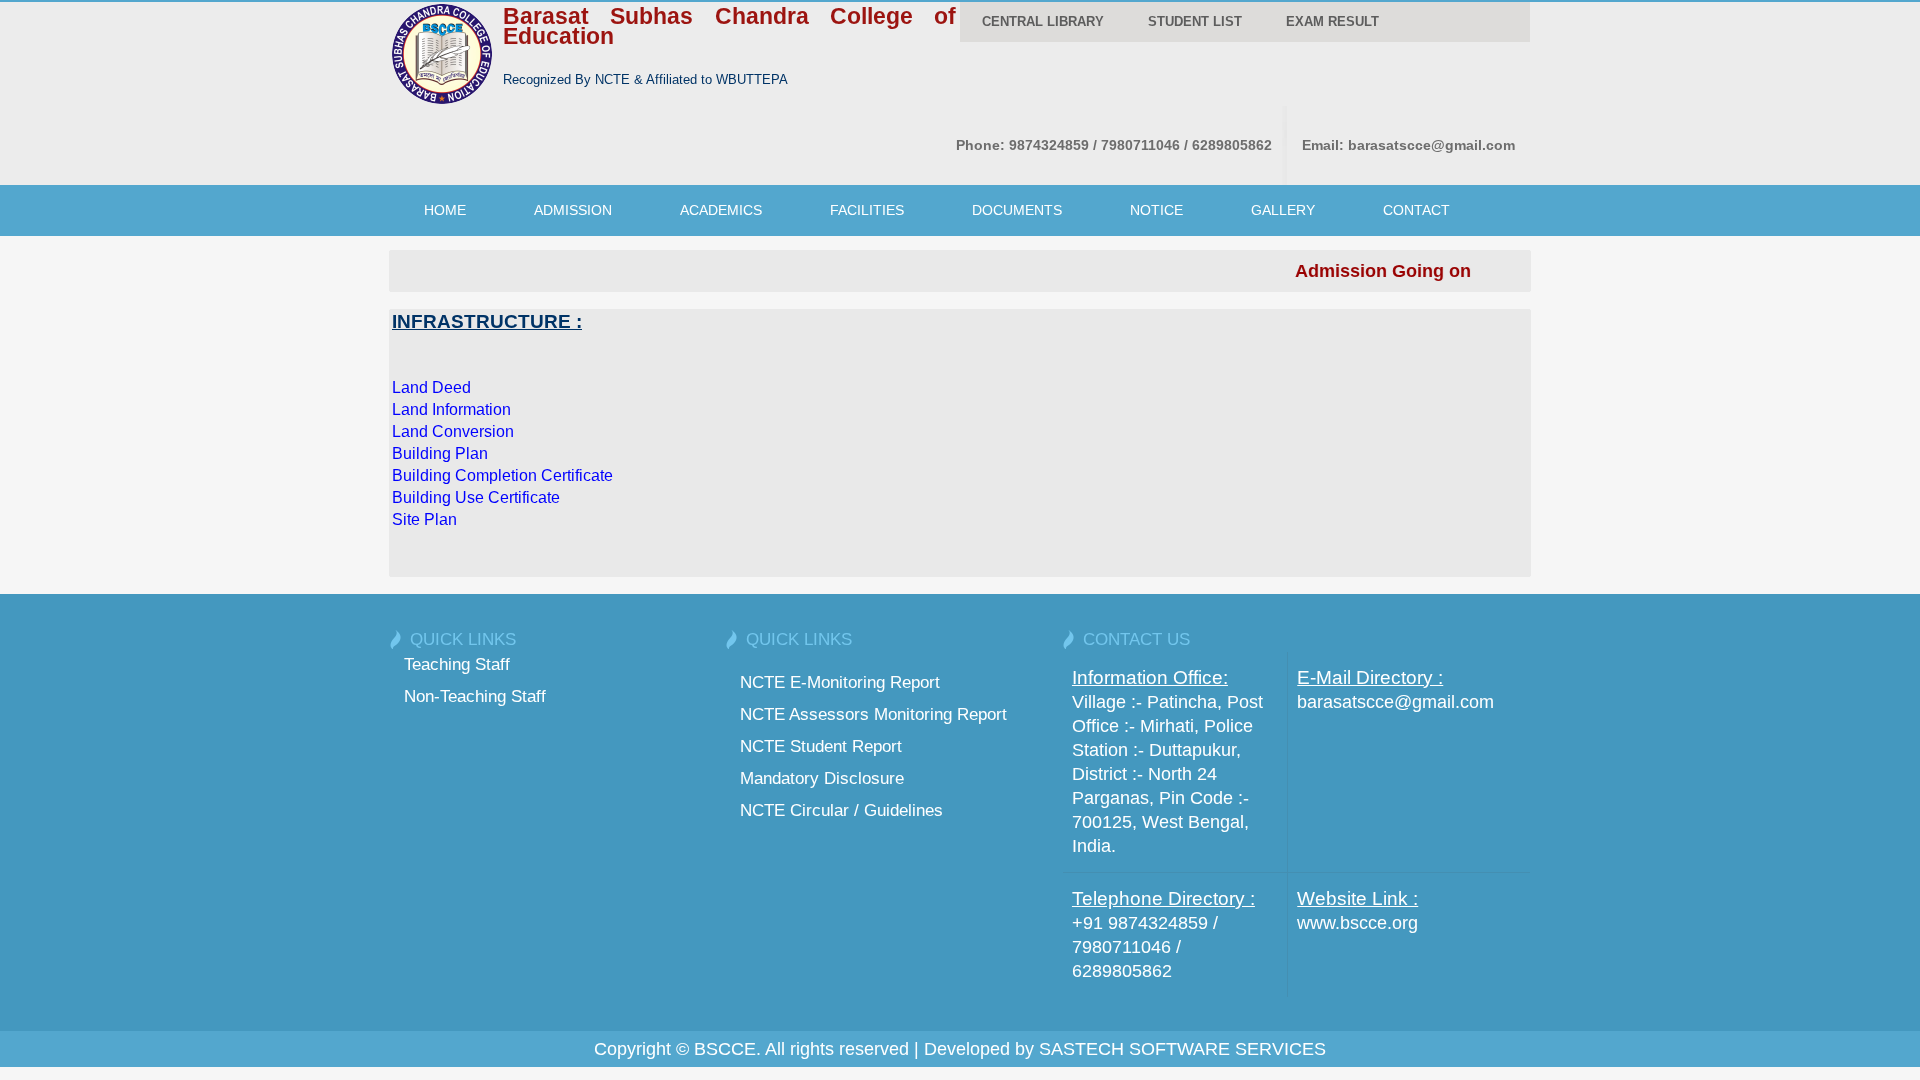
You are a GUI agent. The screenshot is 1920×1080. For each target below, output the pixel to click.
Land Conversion (453, 431)
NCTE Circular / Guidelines (841, 810)
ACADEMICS (721, 210)
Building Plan (440, 453)
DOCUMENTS (1017, 210)
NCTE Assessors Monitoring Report (873, 714)
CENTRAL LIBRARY (1043, 21)
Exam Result (1332, 21)
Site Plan (424, 519)
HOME (445, 210)
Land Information (451, 409)
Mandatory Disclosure (822, 778)
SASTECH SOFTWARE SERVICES (1182, 1049)
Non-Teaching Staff (475, 696)
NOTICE (1156, 210)
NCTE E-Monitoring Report (840, 682)
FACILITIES (867, 210)
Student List (1195, 21)
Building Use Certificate (476, 497)
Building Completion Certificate (502, 475)
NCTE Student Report (821, 746)
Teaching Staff (457, 664)
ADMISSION (573, 210)
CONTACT (1416, 210)
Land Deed (431, 387)
